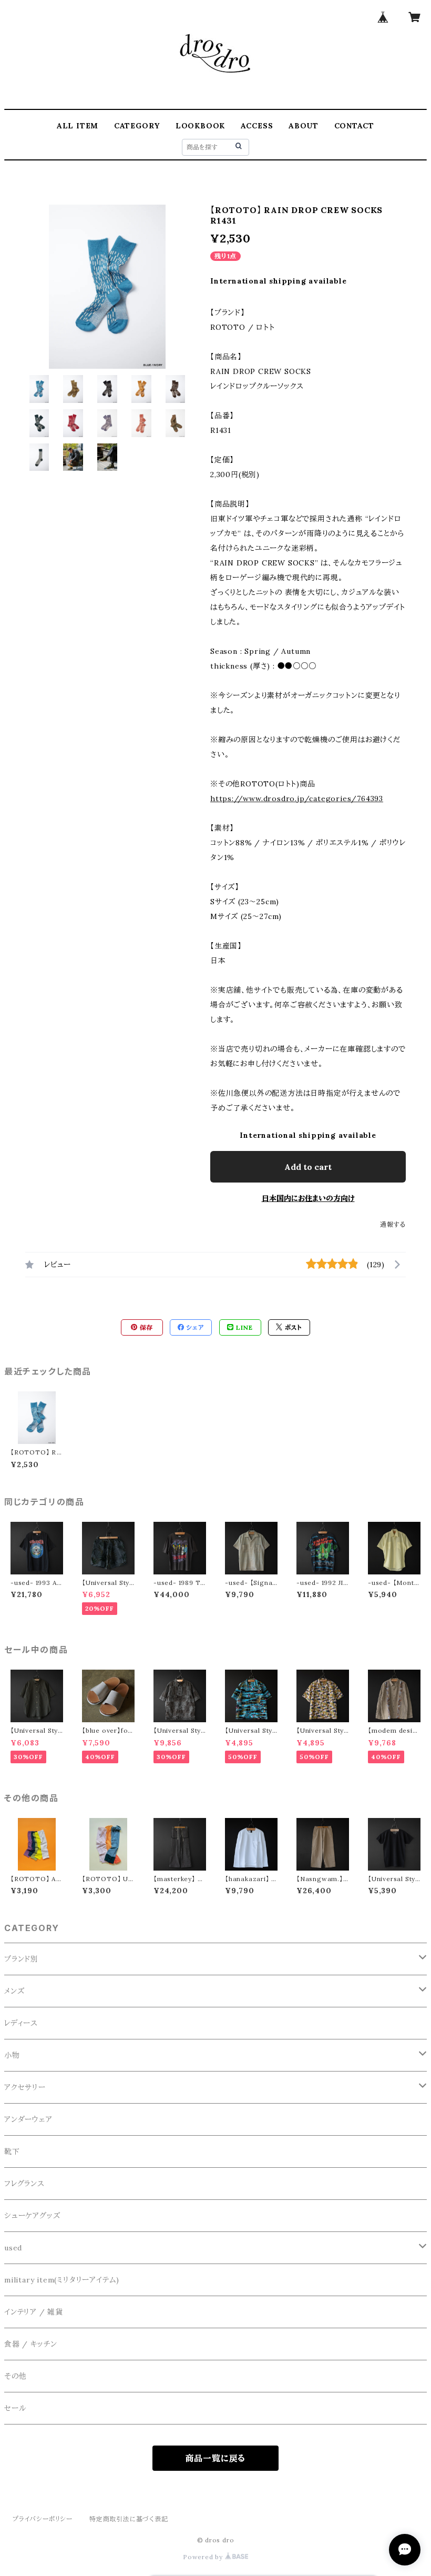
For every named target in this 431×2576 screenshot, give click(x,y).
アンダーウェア (28, 2119)
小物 (12, 2055)
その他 (15, 2376)
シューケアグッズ (32, 2216)
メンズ (14, 1991)
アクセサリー (25, 2087)
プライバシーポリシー (43, 2519)
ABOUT (304, 126)
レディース (21, 2023)
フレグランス (24, 2184)
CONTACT (355, 126)
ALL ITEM (78, 126)
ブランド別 (21, 1959)
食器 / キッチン (31, 2344)
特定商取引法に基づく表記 (129, 2519)
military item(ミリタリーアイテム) (62, 2280)
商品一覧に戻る (216, 2458)
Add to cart (308, 1167)
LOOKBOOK (200, 126)
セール (15, 2408)
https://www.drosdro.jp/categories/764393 (297, 799)
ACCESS (257, 126)
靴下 (12, 2151)
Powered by (204, 2557)
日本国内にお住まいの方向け (308, 1198)
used (13, 2248)
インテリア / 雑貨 (34, 2312)
